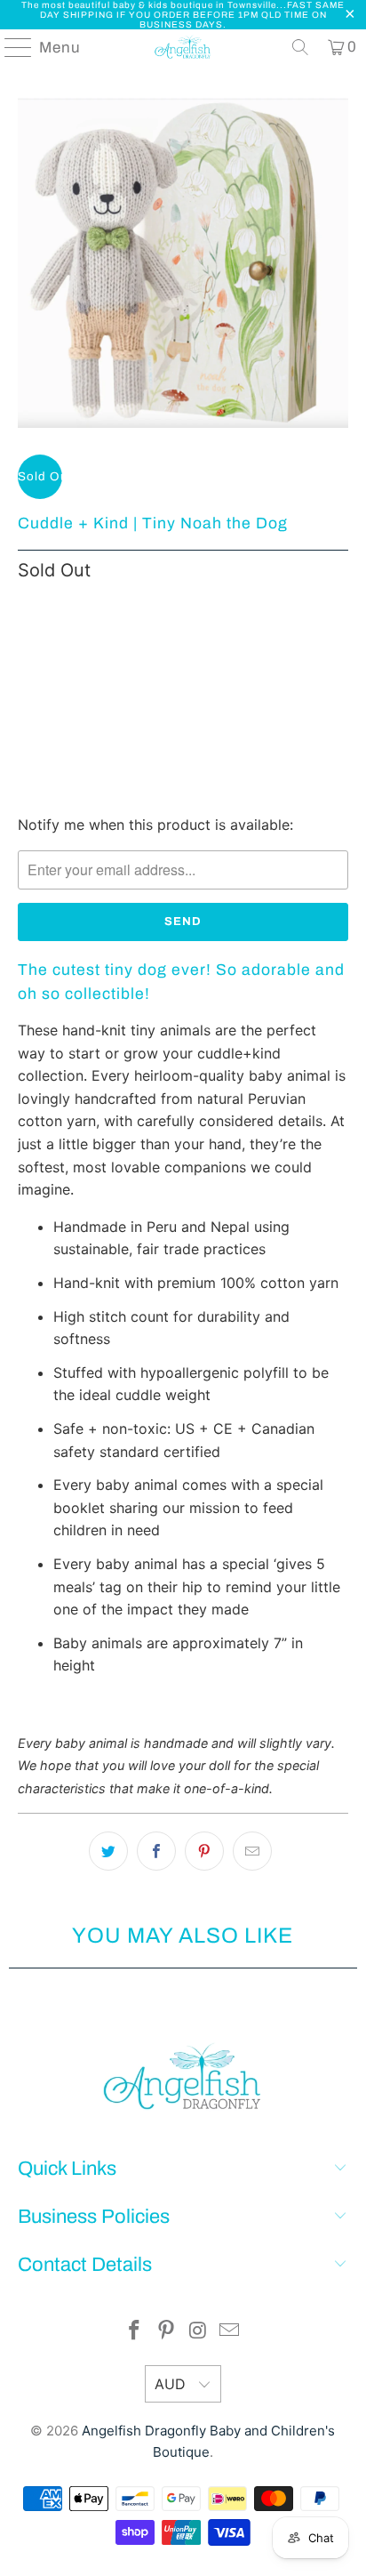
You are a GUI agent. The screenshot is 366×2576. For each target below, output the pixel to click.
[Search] (300, 47)
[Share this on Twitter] (108, 1851)
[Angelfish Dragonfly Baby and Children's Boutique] (183, 47)
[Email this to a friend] (252, 1851)
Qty (28, 608)
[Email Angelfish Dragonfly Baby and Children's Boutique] (230, 2332)
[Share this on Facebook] (156, 1851)
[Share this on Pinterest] (204, 1851)
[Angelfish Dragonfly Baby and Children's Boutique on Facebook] (135, 2332)
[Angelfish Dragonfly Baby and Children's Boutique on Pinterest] (166, 2332)
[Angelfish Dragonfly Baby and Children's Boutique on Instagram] (198, 2332)
